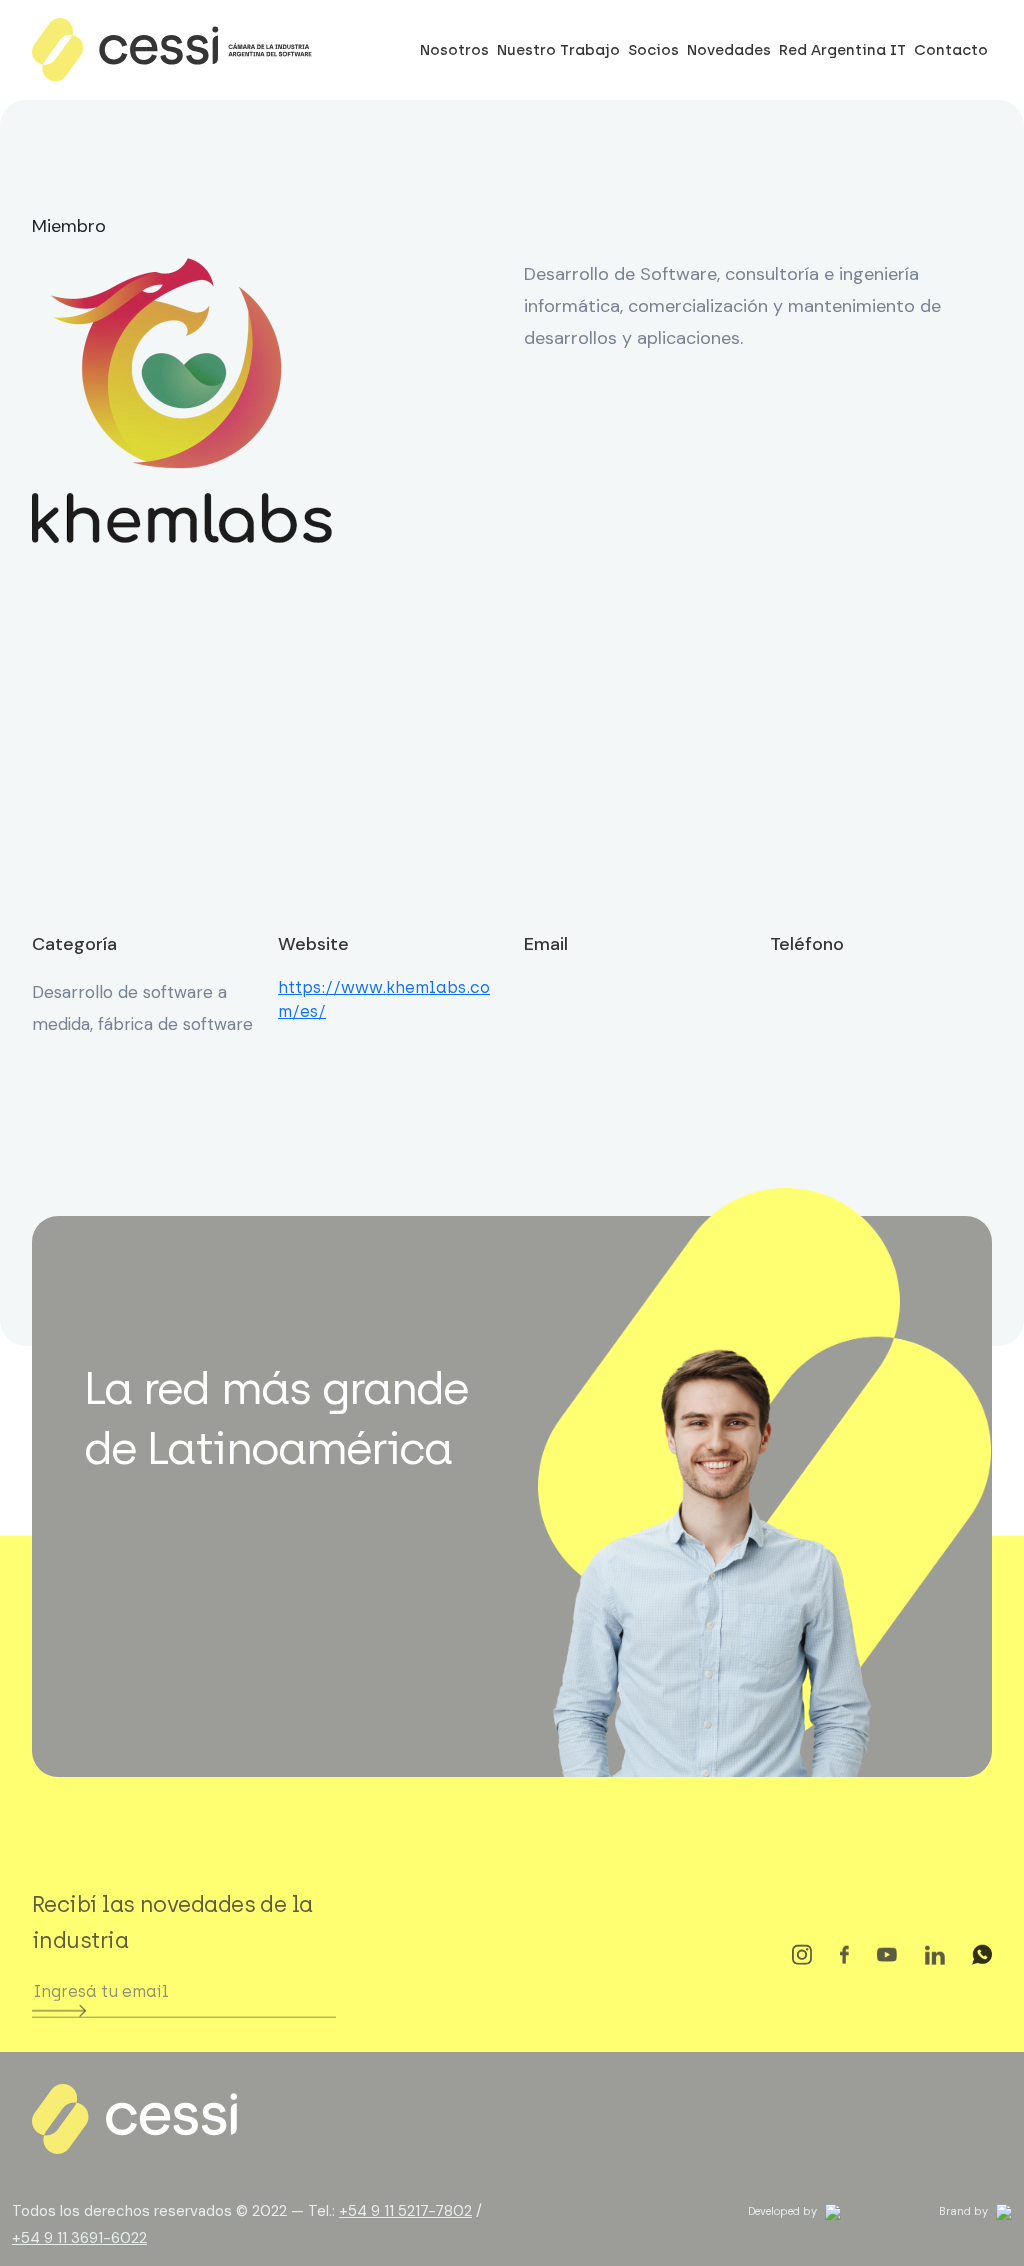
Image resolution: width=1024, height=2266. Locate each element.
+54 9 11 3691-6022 (79, 2238)
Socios (653, 50)
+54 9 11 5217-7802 (405, 2211)
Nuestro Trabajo (558, 50)
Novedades (729, 50)
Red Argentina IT (842, 50)
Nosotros (454, 50)
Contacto (951, 50)
